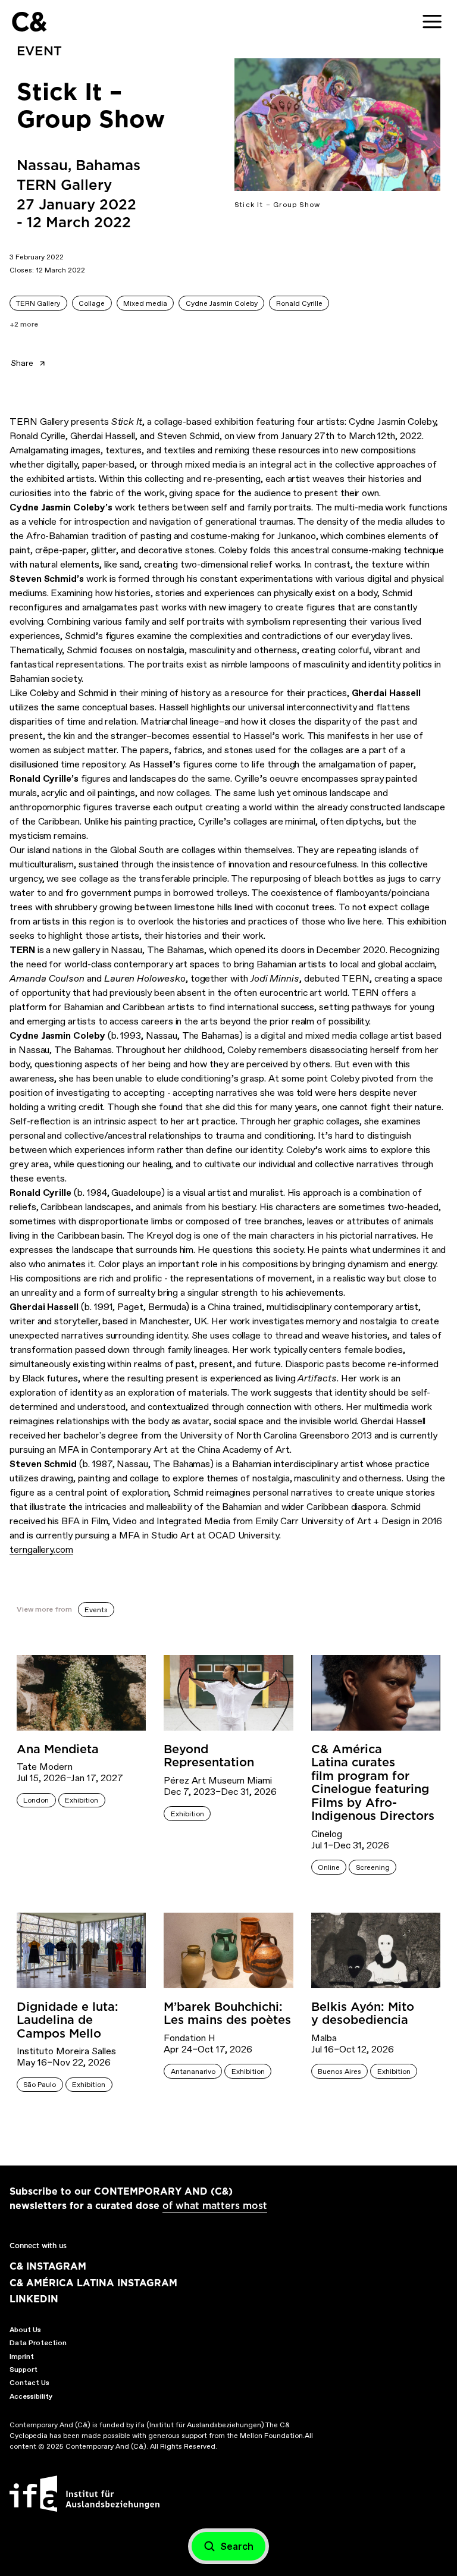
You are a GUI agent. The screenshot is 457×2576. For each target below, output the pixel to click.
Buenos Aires (339, 2072)
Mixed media (145, 303)
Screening (373, 1867)
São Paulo (40, 2085)
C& (29, 22)
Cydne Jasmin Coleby (222, 303)
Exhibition (82, 1800)
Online (329, 1867)
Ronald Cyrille (299, 303)
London (36, 1800)
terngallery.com (41, 1549)
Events (96, 1610)
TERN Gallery (38, 303)
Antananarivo (193, 2072)
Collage (92, 303)
